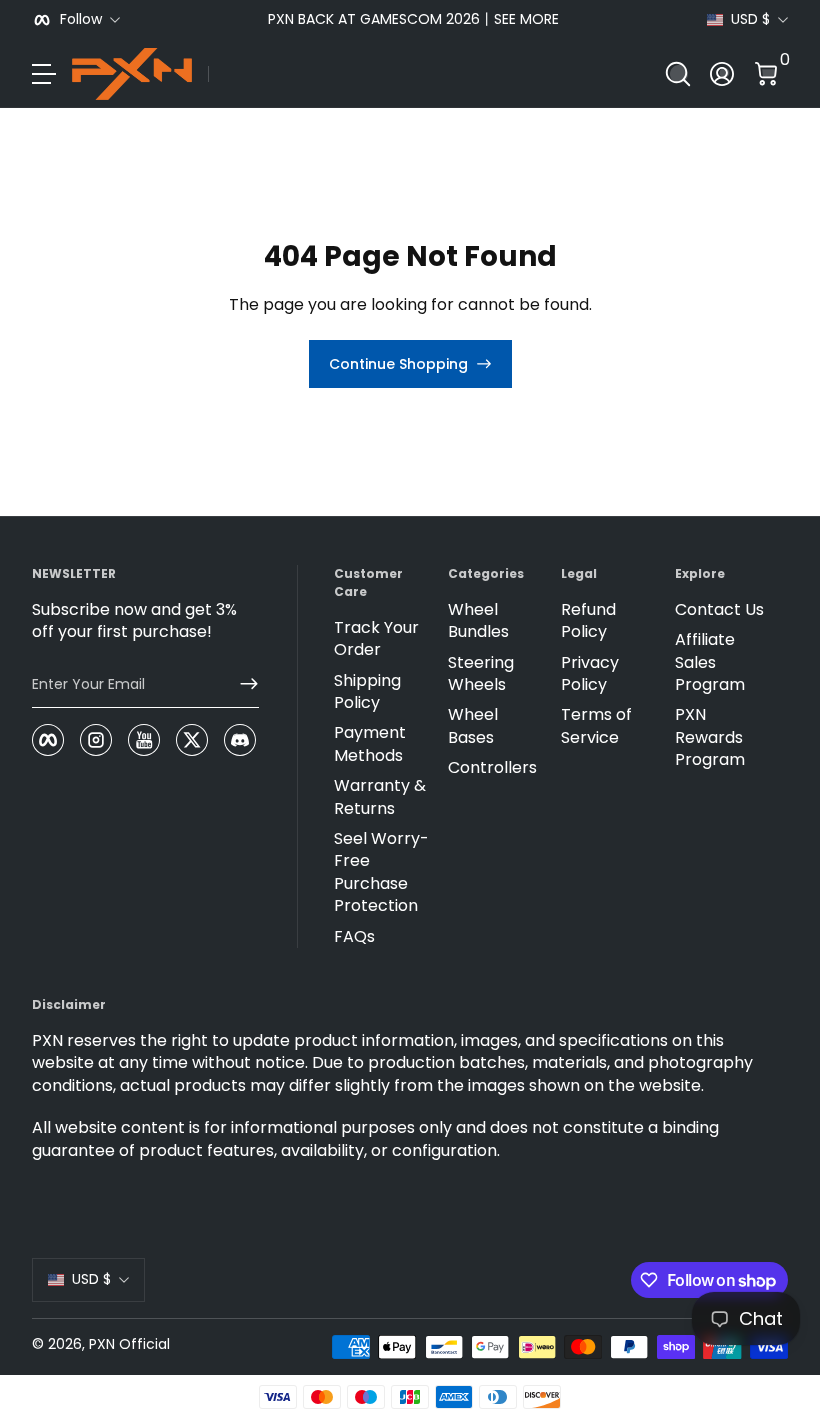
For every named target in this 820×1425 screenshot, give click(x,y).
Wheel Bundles (478, 621)
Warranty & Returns (380, 797)
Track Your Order (376, 639)
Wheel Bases (473, 726)
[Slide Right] (675, 20)
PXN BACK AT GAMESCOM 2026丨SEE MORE (413, 19)
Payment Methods (370, 744)
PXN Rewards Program (710, 737)
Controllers (492, 768)
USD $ (750, 19)
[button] (678, 74)
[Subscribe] (241, 684)
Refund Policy (588, 621)
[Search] (678, 74)
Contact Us (719, 610)
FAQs (354, 937)
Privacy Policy (590, 674)
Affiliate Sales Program (710, 662)
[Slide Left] (152, 20)
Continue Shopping (398, 364)
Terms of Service (596, 726)
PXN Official (129, 1344)
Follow (81, 19)
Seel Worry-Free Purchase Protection (381, 872)
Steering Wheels (481, 674)
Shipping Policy (367, 692)
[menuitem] (382, 639)
